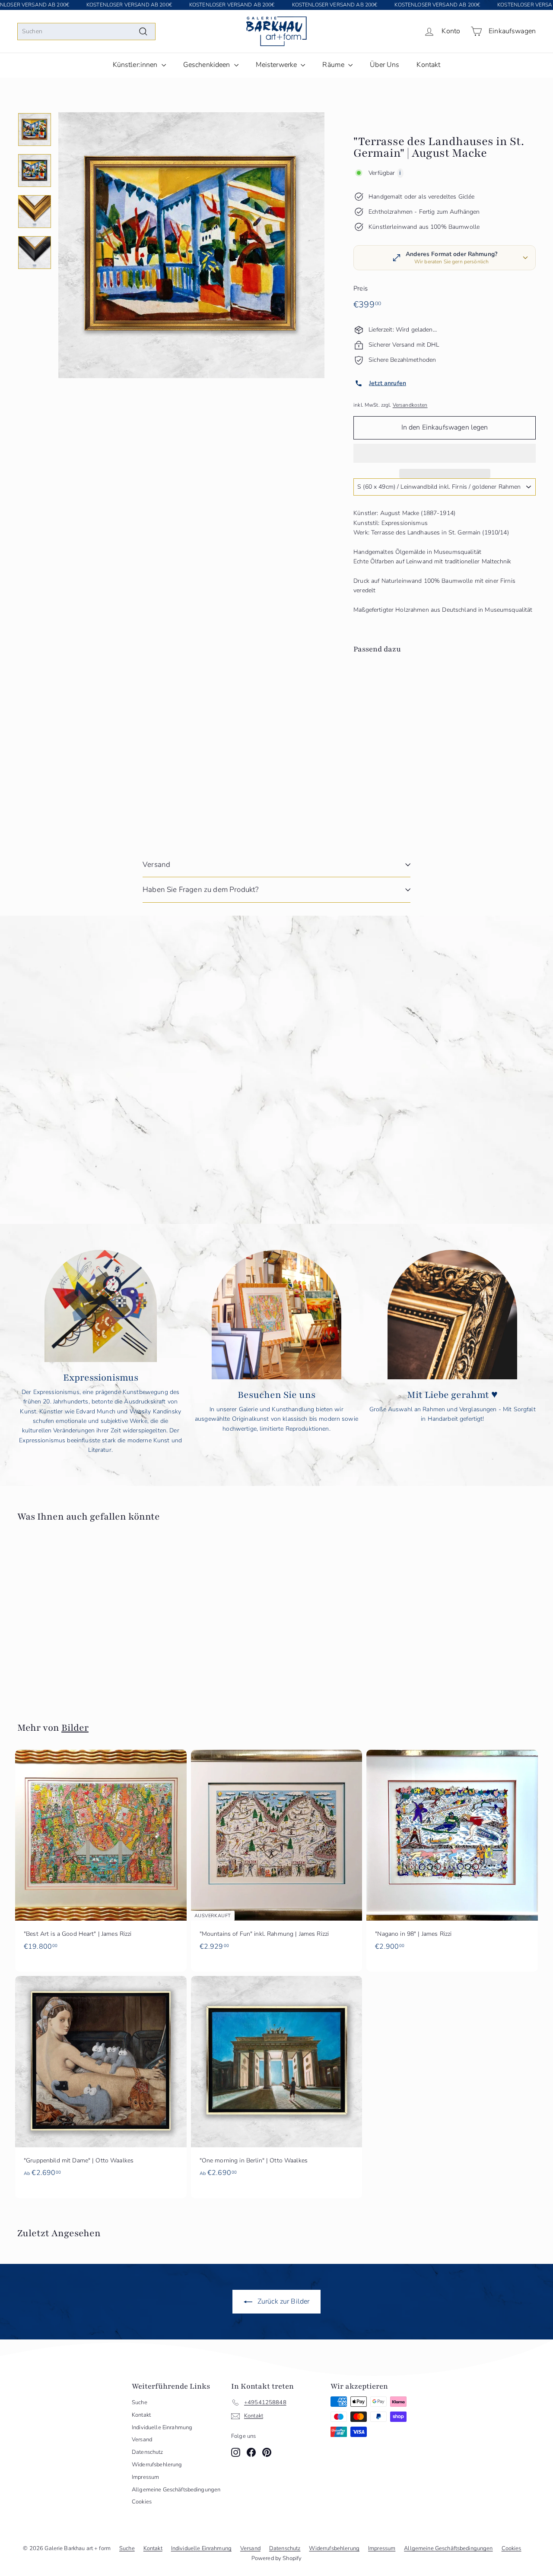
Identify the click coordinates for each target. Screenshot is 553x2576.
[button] (445, 453)
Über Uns (385, 65)
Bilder (75, 1728)
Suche (140, 2402)
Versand (156, 864)
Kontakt (428, 65)
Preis (361, 288)
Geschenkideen (208, 65)
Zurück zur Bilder (283, 2301)
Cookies (142, 2502)
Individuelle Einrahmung (162, 2427)
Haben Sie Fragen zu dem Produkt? (200, 890)
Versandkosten (410, 405)
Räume (334, 65)
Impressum (145, 2477)
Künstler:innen (136, 65)
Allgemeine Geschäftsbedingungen (176, 2490)
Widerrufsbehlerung (157, 2465)
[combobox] (86, 32)
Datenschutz (148, 2452)
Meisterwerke (277, 65)
